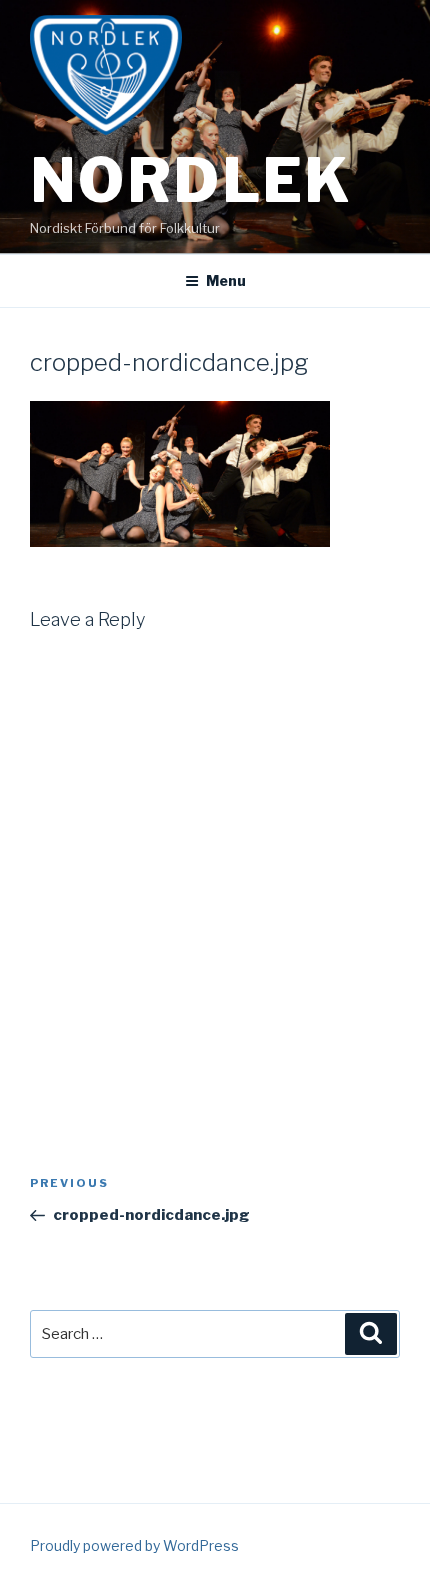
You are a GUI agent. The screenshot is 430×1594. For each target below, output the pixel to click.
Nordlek (191, 180)
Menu (226, 280)
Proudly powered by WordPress (134, 1545)
